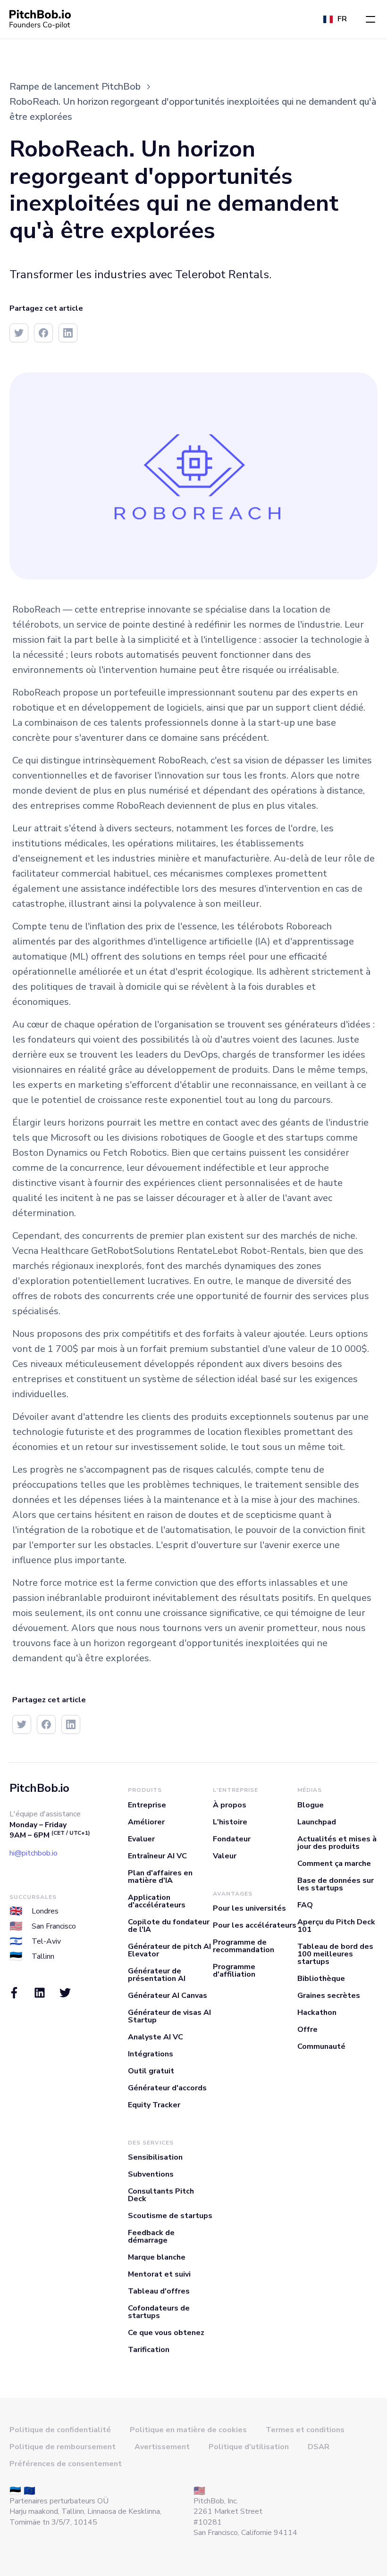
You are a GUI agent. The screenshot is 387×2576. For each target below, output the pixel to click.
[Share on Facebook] (43, 333)
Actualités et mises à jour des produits (337, 1843)
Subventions (151, 2174)
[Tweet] (19, 333)
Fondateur (232, 1839)
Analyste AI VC (156, 2037)
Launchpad (317, 1822)
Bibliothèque (321, 1979)
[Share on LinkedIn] (68, 333)
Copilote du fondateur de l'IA (169, 1926)
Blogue (311, 1805)
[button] (370, 19)
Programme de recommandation (244, 1946)
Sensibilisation (155, 2157)
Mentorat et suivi (159, 2274)
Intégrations (151, 2054)
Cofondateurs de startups (159, 2312)
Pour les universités (249, 1908)
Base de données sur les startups (336, 1884)
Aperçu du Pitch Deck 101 (336, 1926)
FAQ (305, 1905)
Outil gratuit (151, 2071)
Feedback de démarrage (151, 2236)
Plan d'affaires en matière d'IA (160, 1877)
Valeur (225, 1856)
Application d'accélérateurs (157, 1901)
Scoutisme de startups (170, 2216)
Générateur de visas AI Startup (169, 2016)
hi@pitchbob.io (34, 1853)
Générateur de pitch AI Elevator (169, 1950)
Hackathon (317, 2013)
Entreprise (147, 1805)
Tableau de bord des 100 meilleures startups (335, 1954)
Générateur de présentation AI (157, 1975)
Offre (307, 2029)
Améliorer (146, 1822)
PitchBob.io (39, 1788)
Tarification (149, 2350)
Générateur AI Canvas (168, 1996)
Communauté (321, 2046)
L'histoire (230, 1822)
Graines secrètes (329, 1996)
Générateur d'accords (167, 2088)
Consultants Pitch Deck (161, 2195)
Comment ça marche (334, 1864)
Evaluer (141, 1839)
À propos (230, 1805)
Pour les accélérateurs (255, 1925)
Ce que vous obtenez (166, 2333)
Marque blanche (157, 2257)
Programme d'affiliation (234, 1971)
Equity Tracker (154, 2105)
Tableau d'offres (159, 2291)
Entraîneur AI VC (157, 1856)
